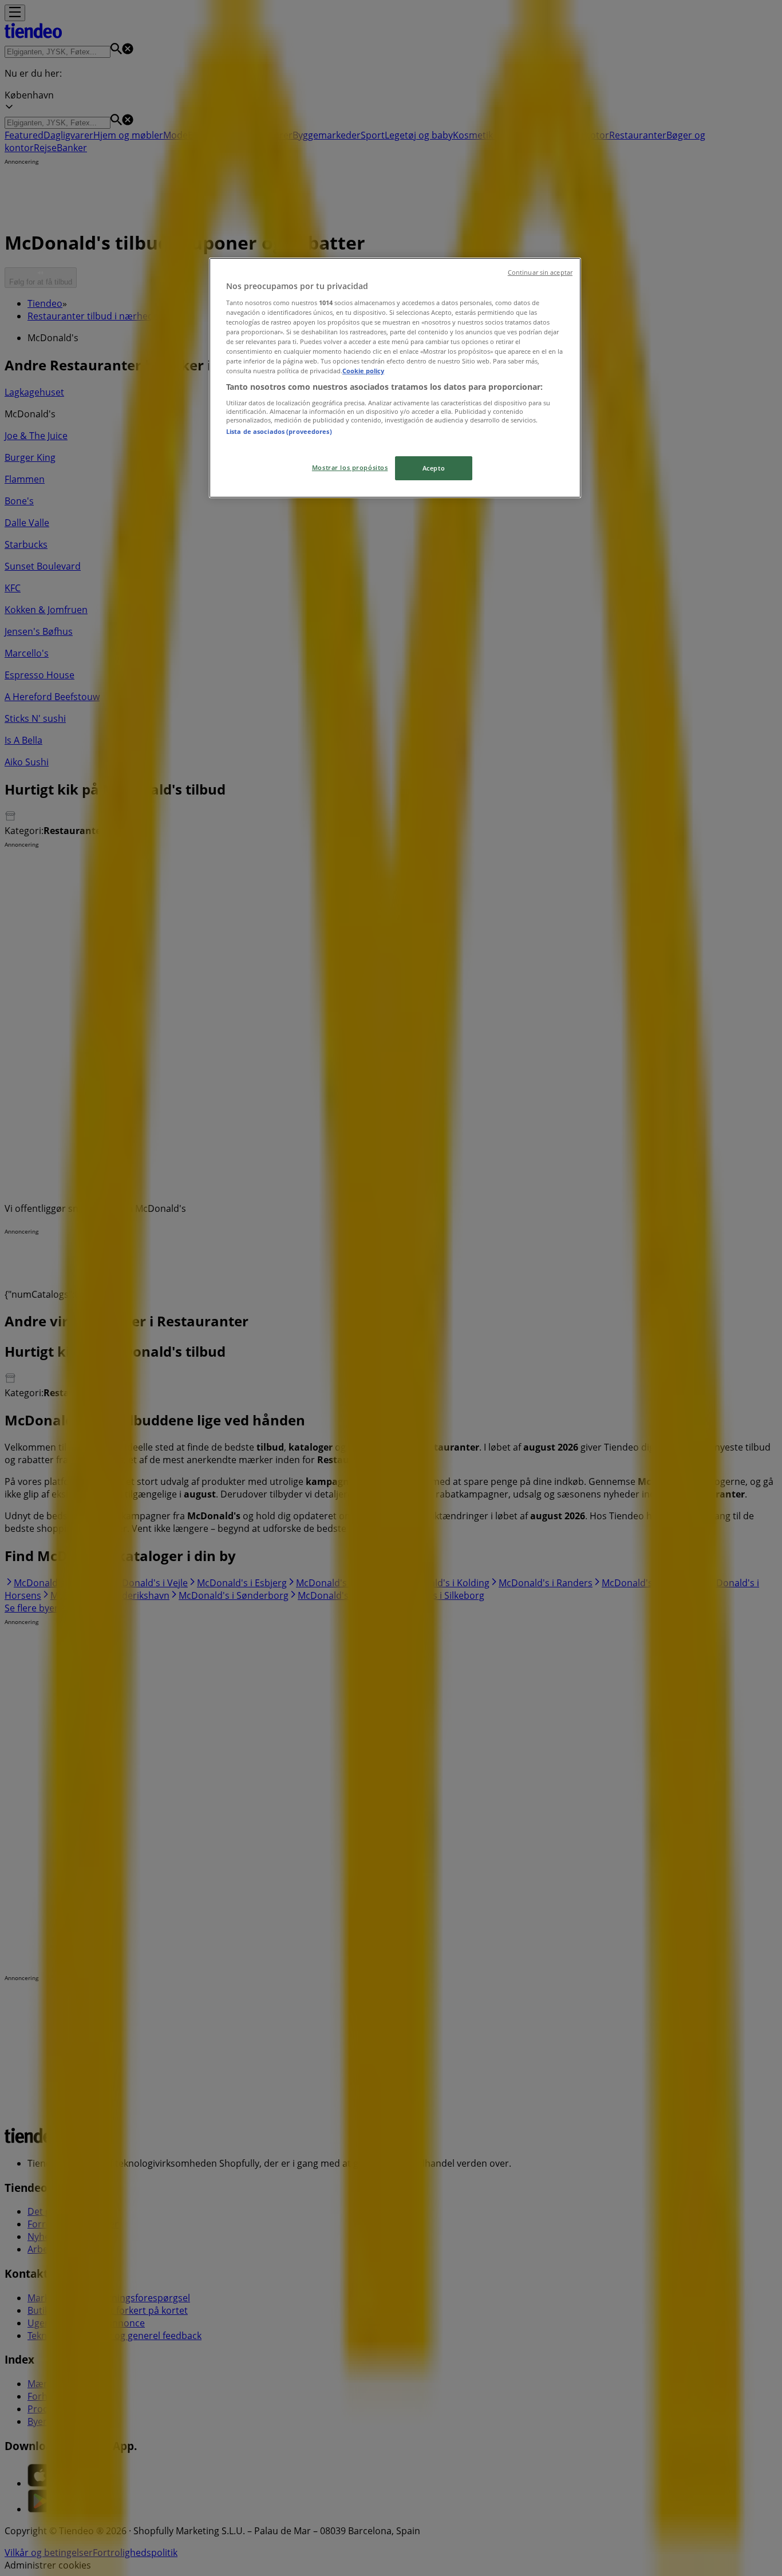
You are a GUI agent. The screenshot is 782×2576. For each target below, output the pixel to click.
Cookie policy (363, 371)
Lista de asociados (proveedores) (279, 431)
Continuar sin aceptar (540, 272)
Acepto (434, 468)
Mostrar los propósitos (350, 467)
